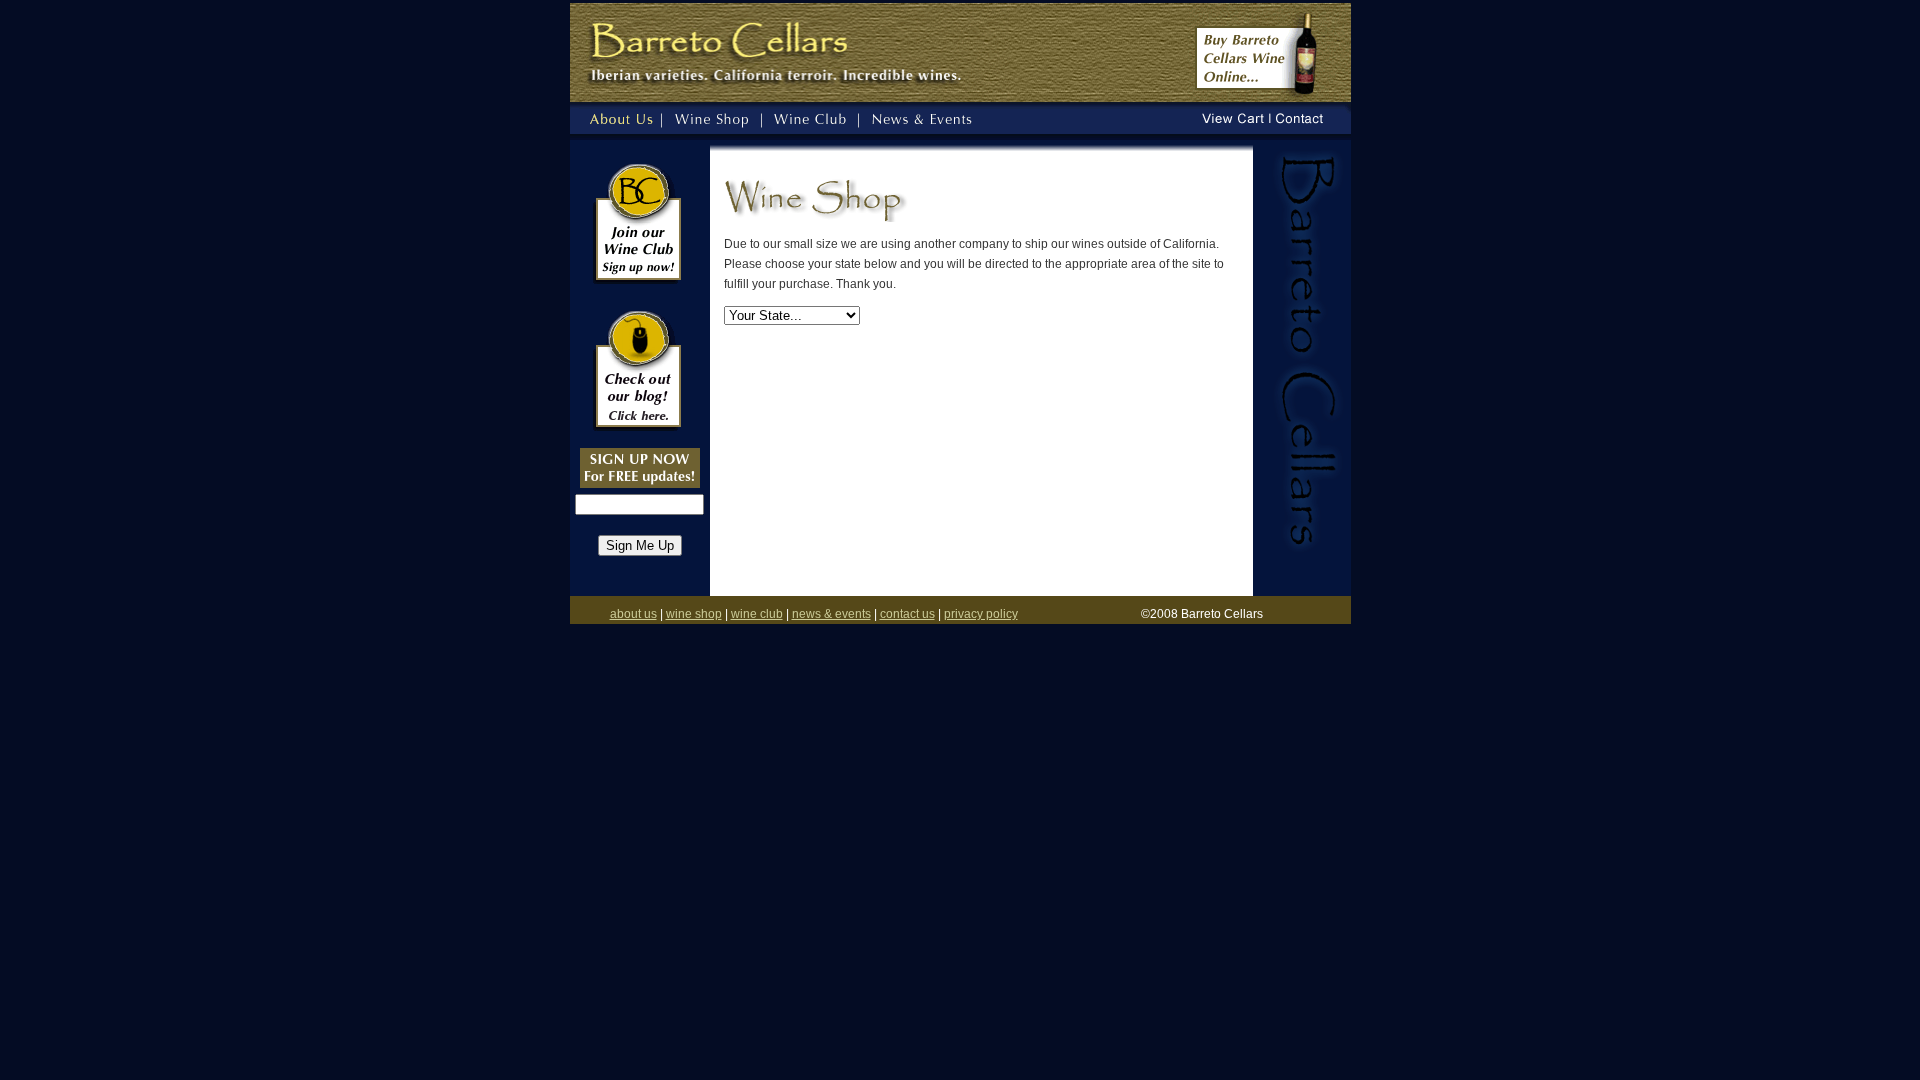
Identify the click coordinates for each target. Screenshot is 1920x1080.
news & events (831, 614)
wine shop (694, 614)
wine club (757, 614)
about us (633, 614)
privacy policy (981, 614)
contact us (907, 614)
